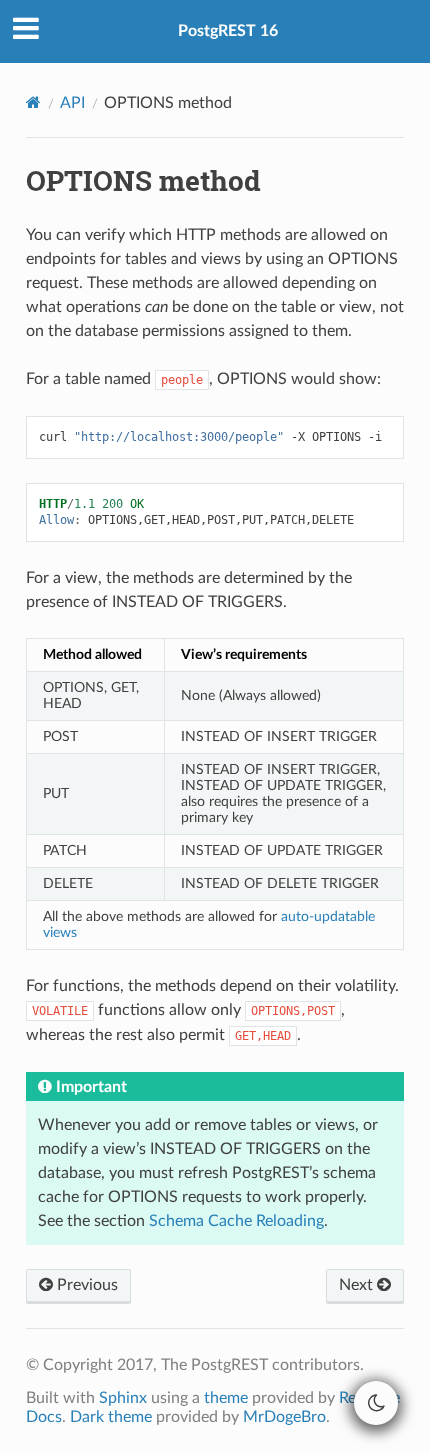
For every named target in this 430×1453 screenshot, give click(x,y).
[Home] (33, 102)
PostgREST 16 (228, 31)
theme (226, 1398)
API (72, 103)
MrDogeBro (284, 1417)
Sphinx (123, 1398)
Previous (85, 1285)
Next (358, 1285)
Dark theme (111, 1417)
